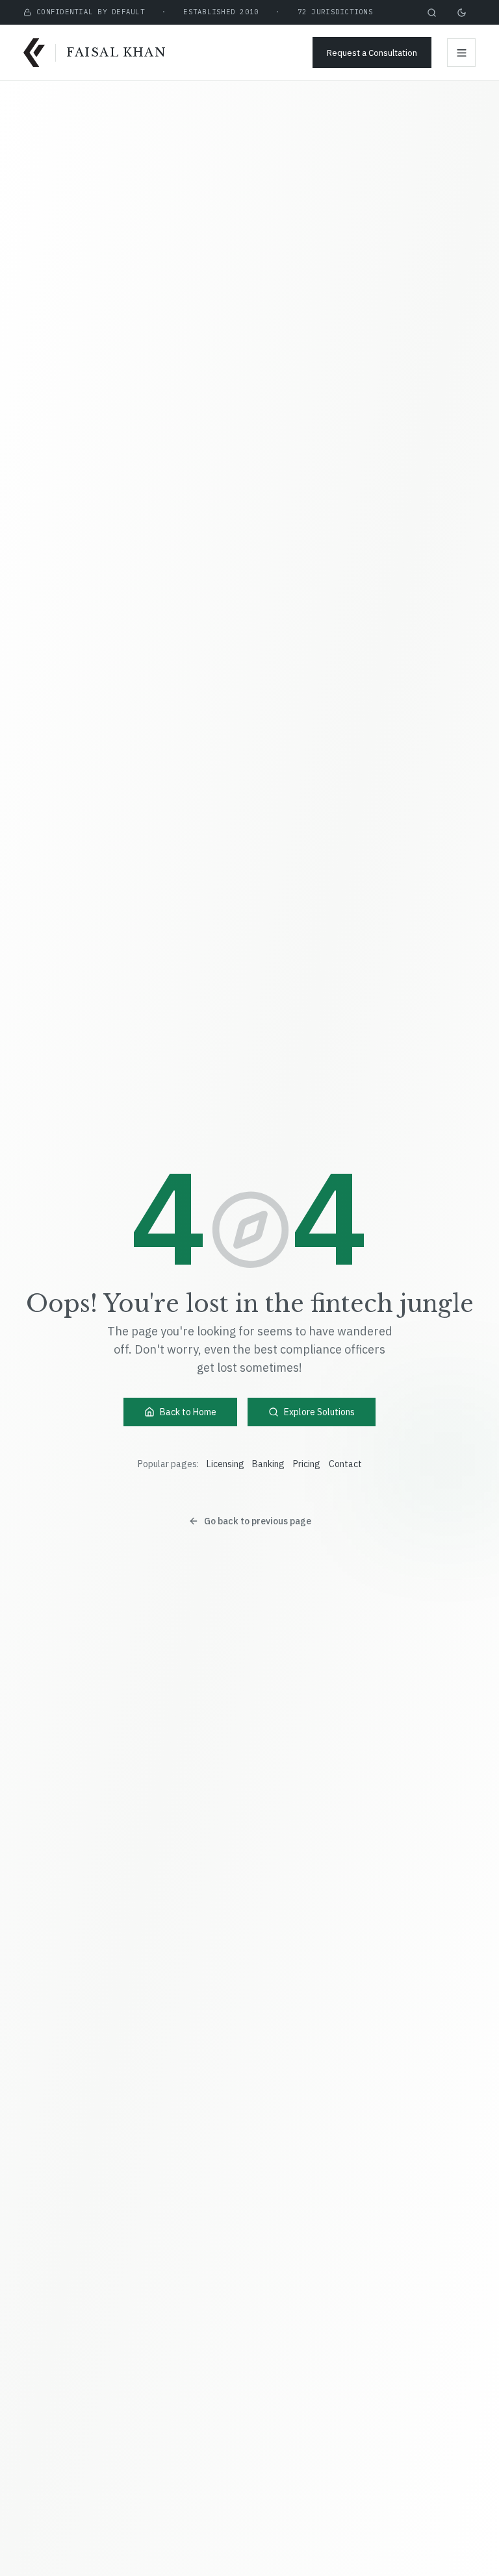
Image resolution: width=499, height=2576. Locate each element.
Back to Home (188, 1412)
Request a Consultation (372, 53)
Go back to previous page (258, 1521)
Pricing (307, 1464)
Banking (268, 1464)
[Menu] (461, 53)
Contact (345, 1464)
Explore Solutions (319, 1412)
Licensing (225, 1464)
